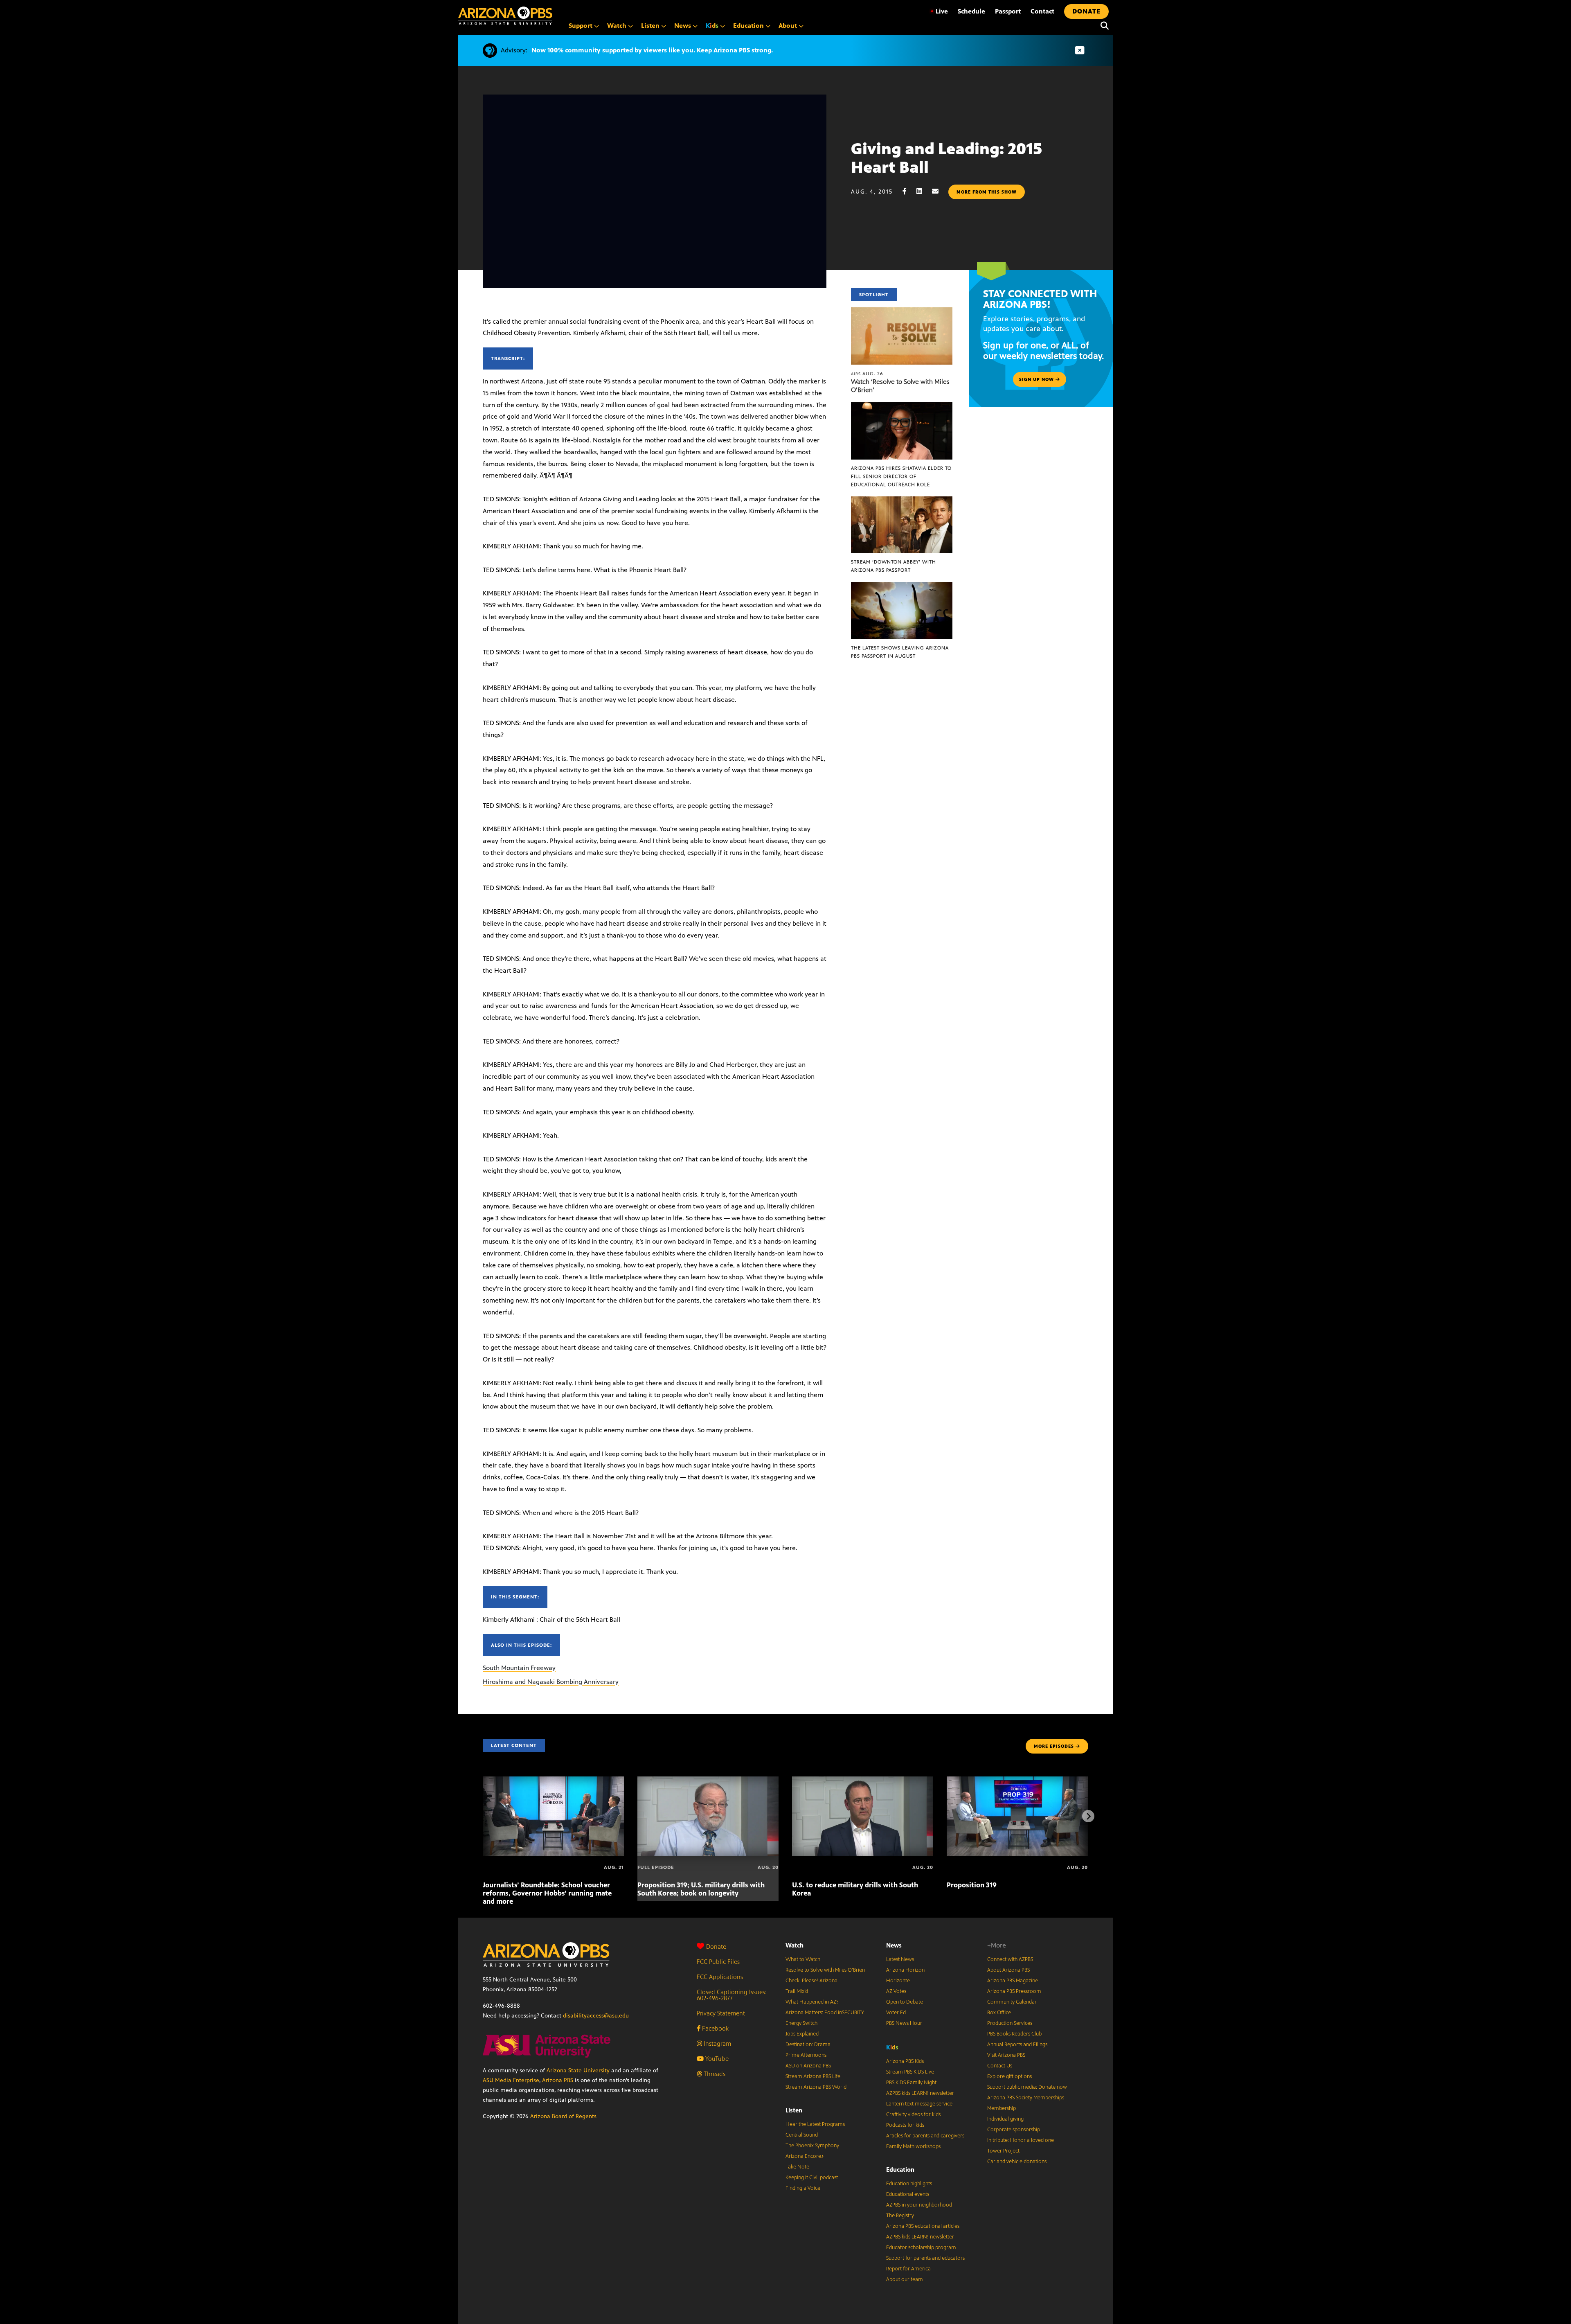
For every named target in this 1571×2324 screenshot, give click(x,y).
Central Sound (802, 2135)
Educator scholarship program (921, 2247)
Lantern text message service (919, 2104)
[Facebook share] (909, 191)
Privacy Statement (721, 2013)
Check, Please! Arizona (811, 1981)
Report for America (908, 2269)
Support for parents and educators (925, 2258)
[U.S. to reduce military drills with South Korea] (863, 1781)
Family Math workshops (913, 2146)
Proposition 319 (972, 1885)
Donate (716, 1946)
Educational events (908, 2194)
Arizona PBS (558, 2080)
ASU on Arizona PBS (808, 2066)
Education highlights (909, 2184)
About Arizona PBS (1008, 1970)
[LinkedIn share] (923, 191)
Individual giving (1005, 2119)
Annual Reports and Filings (1017, 2044)
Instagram (717, 2043)
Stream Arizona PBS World (816, 2087)
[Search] (1103, 26)
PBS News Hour (904, 2023)
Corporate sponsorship (1014, 2130)
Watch (795, 1945)
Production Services (1010, 2023)
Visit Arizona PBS (1006, 2055)
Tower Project (1003, 2151)
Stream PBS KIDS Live (910, 2072)
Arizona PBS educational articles (923, 2226)
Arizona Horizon (905, 1970)
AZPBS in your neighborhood (919, 2205)
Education (900, 2170)
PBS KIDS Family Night (911, 2083)
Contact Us (1000, 2066)
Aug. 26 (867, 374)
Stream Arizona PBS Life (813, 2076)
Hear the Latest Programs (815, 2124)
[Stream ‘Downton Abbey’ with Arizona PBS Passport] (902, 501)
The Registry (900, 2216)
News (894, 1945)
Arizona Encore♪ (805, 2156)
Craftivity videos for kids (913, 2114)
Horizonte (898, 1981)
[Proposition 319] (1017, 1781)
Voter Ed (896, 2013)
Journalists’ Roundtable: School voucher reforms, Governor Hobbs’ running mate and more (547, 1893)
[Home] (505, 16)
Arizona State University (578, 2070)
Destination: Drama (808, 2044)
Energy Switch (801, 2023)
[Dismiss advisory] (1080, 51)
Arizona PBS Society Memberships (1026, 2098)
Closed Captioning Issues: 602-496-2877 (732, 1995)
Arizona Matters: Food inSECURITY (825, 2013)
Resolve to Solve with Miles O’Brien (825, 1970)
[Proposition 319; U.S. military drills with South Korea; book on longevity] (708, 1781)
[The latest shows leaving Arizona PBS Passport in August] (902, 586)
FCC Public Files (718, 1962)
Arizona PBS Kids (905, 2061)
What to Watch (803, 1959)
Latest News (900, 1959)
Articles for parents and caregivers (925, 2136)
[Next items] (1088, 1816)
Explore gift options (1009, 2076)
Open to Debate (905, 2002)
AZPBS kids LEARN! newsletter (920, 2093)
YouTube (716, 2059)
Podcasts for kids (905, 2125)
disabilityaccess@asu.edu (596, 2016)
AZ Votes (896, 1991)
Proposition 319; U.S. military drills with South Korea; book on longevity (701, 1889)
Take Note (797, 2167)
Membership (1002, 2108)
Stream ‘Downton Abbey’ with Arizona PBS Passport (894, 566)
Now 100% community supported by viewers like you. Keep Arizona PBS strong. (652, 50)
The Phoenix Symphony (812, 2146)
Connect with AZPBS (1010, 1959)
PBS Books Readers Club (1014, 2034)
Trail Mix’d (797, 1991)
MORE (1054, 1746)
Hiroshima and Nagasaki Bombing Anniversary (551, 1682)
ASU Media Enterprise (511, 2080)
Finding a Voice (803, 2188)
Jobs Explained (802, 2034)
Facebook (715, 2028)
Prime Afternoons (806, 2055)
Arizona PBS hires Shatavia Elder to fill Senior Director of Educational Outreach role (901, 476)
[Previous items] (483, 1816)
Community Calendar (1012, 2002)
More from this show (987, 192)
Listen (794, 2110)
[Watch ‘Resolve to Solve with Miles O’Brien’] (902, 312)
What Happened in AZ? (812, 2002)
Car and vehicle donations (1017, 2162)
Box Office (999, 2013)
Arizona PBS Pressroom (1014, 1991)
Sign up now (1037, 379)
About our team (905, 2279)
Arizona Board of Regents (563, 2116)
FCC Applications (720, 1977)
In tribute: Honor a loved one (1021, 2140)
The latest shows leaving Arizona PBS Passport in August (900, 652)
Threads (714, 2074)
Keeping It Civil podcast (812, 2177)
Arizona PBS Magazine (1013, 1981)
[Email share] (939, 191)
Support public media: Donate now (1027, 2087)
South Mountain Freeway (519, 1668)
